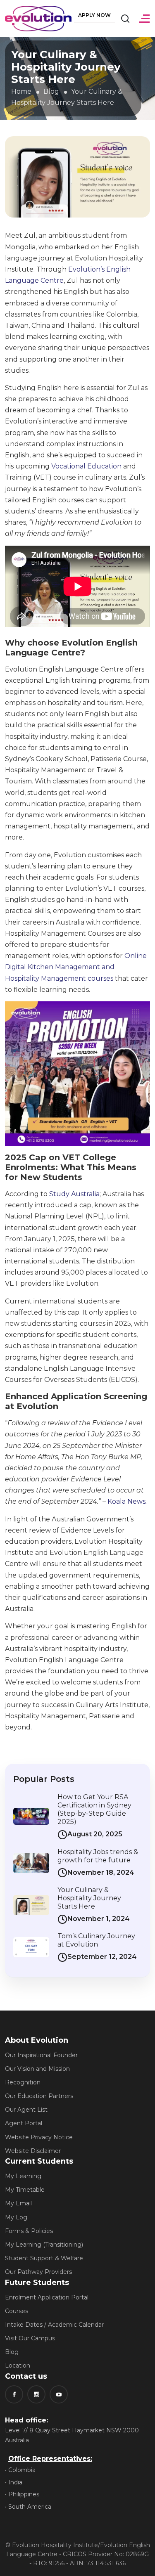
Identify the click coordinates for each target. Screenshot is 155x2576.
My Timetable (25, 2190)
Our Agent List (26, 2110)
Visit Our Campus (30, 2338)
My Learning (23, 2176)
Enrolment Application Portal (47, 2297)
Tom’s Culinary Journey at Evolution (96, 1940)
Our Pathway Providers (38, 2272)
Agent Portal (24, 2123)
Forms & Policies (29, 2231)
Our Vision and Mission (37, 2069)
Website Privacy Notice (39, 2137)
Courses (17, 2311)
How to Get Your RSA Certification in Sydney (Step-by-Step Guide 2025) (94, 1809)
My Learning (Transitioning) (44, 2245)
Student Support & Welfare (44, 2258)
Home (21, 91)
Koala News (127, 1501)
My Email (18, 2203)
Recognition (23, 2082)
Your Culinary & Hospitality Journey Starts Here (89, 1898)
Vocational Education (86, 466)
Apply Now (94, 15)
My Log (16, 2217)
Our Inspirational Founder (41, 2055)
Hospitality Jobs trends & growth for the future (98, 1856)
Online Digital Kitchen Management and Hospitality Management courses (76, 967)
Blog (51, 91)
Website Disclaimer (33, 2151)
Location (18, 2365)
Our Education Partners (39, 2096)
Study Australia (74, 1194)
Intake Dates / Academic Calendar (54, 2325)
